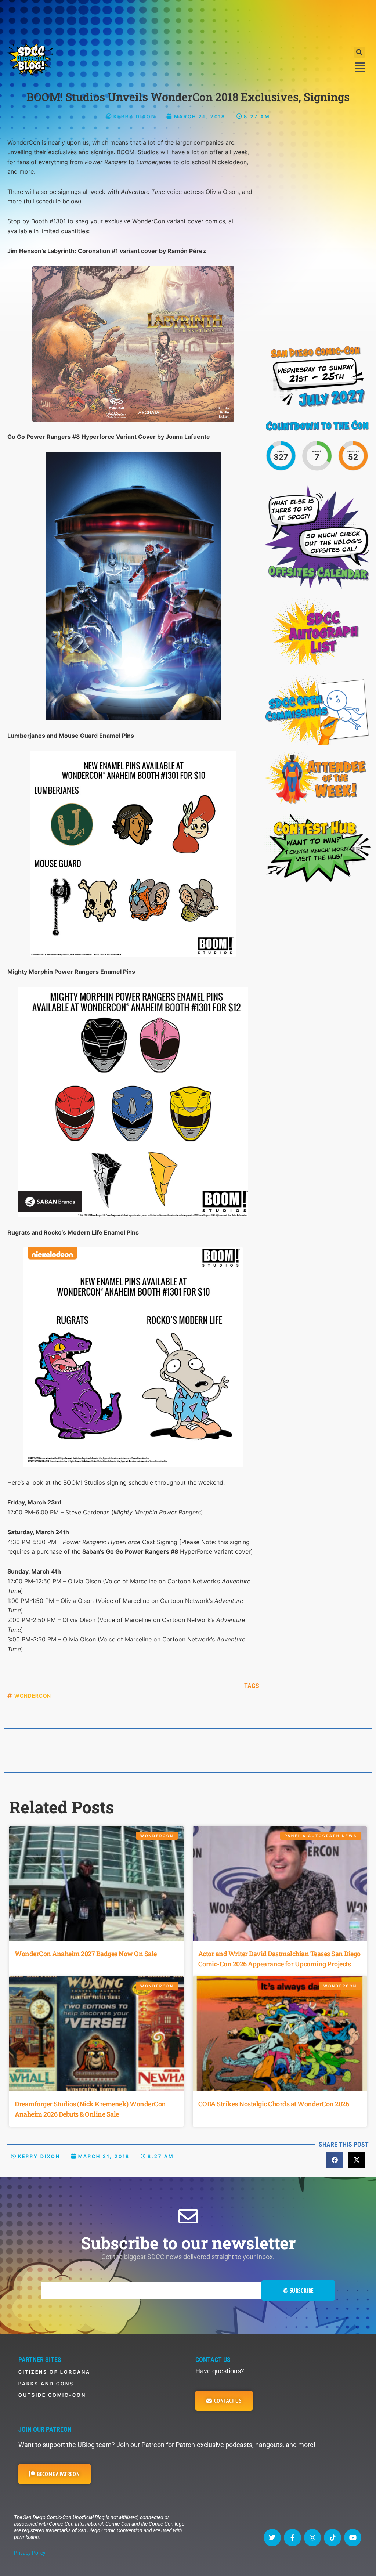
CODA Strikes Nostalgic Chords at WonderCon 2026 (274, 2104)
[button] (359, 52)
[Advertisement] (188, 20)
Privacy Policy (30, 2553)
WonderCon (33, 1696)
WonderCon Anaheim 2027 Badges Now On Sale (86, 1954)
